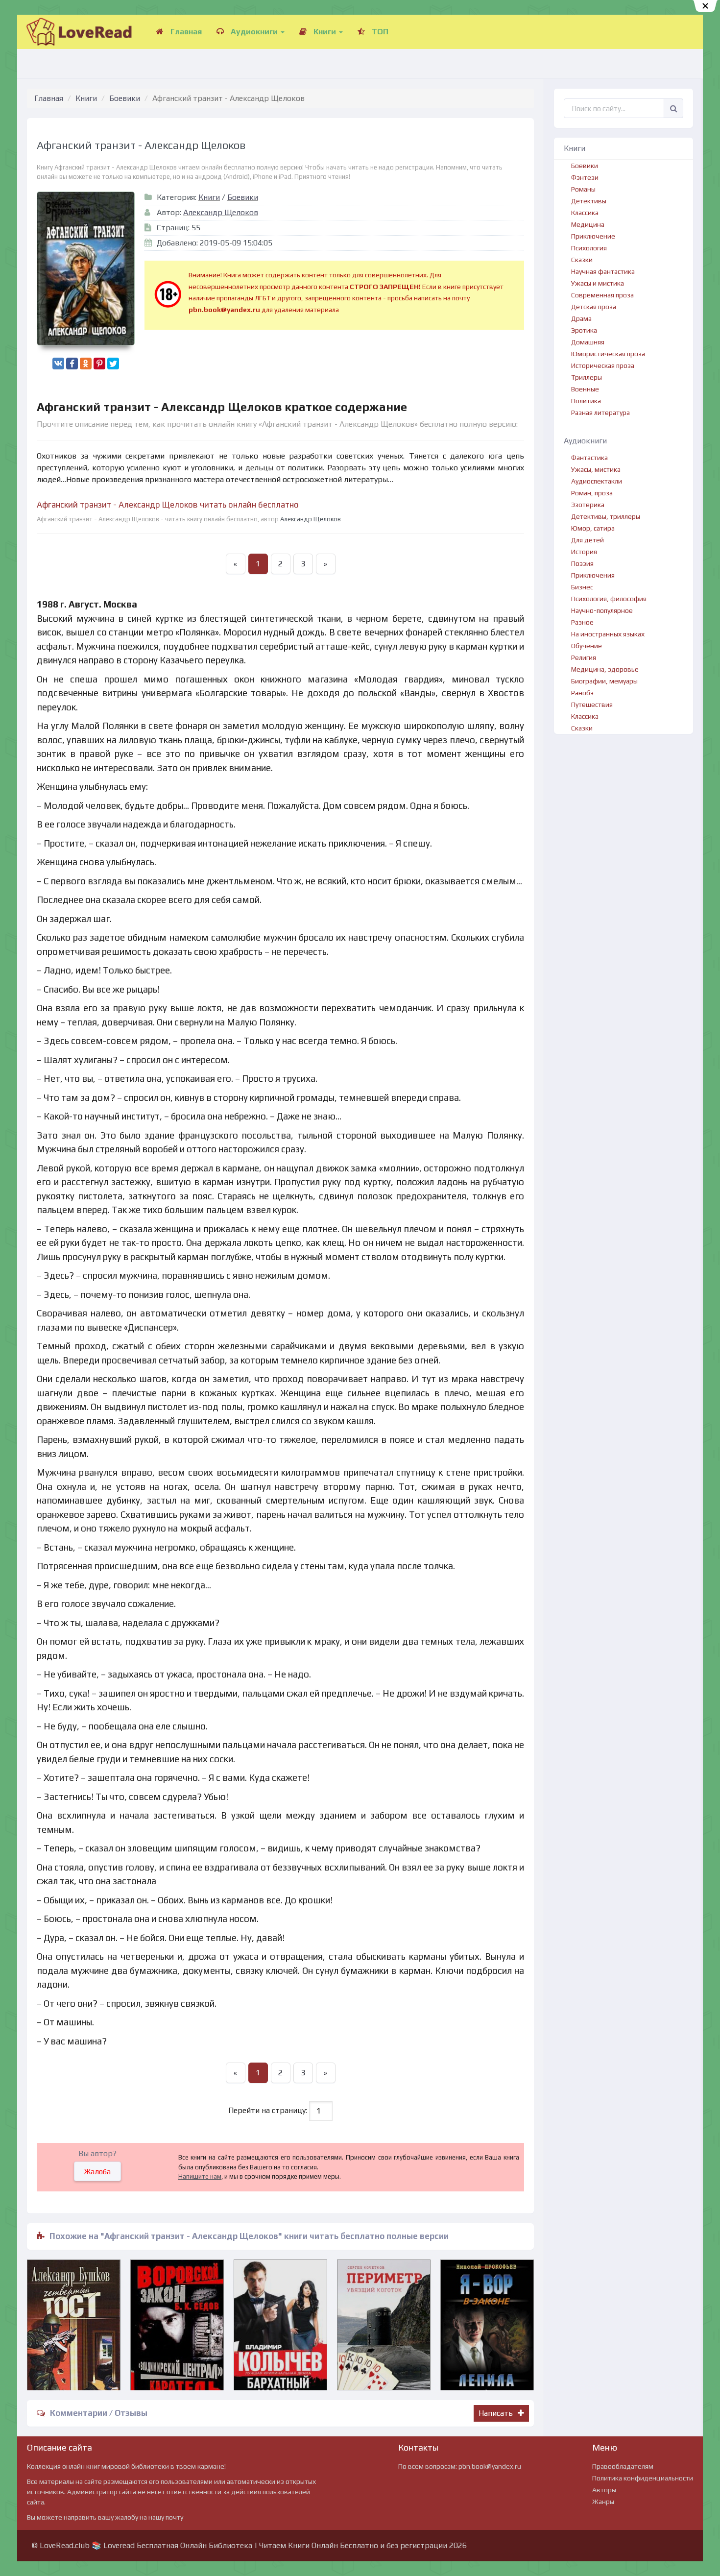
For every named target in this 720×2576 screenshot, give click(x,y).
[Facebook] (72, 364)
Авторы (604, 2490)
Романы (583, 189)
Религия (584, 657)
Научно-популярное (602, 610)
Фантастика (589, 458)
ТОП (379, 32)
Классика (585, 213)
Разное (582, 622)
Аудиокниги (254, 32)
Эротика (584, 330)
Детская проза (594, 307)
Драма (581, 318)
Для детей (588, 540)
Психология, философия (609, 599)
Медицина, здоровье (605, 669)
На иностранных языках (608, 634)
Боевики (125, 98)
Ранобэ (582, 693)
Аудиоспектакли (597, 481)
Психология (589, 248)
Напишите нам (200, 2176)
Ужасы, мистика (596, 469)
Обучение (587, 646)
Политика (586, 401)
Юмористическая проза (608, 354)
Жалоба (97, 2172)
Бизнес (582, 587)
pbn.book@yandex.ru (490, 2466)
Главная (185, 32)
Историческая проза (603, 365)
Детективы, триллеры (606, 516)
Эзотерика (588, 505)
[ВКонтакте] (58, 364)
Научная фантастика (603, 271)
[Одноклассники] (86, 364)
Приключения (593, 575)
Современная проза (602, 295)
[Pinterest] (99, 364)
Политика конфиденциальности (643, 2478)
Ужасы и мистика (598, 283)
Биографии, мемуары (604, 681)
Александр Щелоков (221, 212)
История (584, 552)
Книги (325, 32)
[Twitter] (113, 364)
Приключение (593, 236)
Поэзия (582, 563)
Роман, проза (592, 493)
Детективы (589, 201)
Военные (585, 389)
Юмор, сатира (593, 528)
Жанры (603, 2502)
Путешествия (592, 705)
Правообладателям (623, 2466)
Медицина (588, 224)
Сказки (582, 260)
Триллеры (587, 377)
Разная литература (600, 413)
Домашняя (588, 342)
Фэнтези (585, 177)
